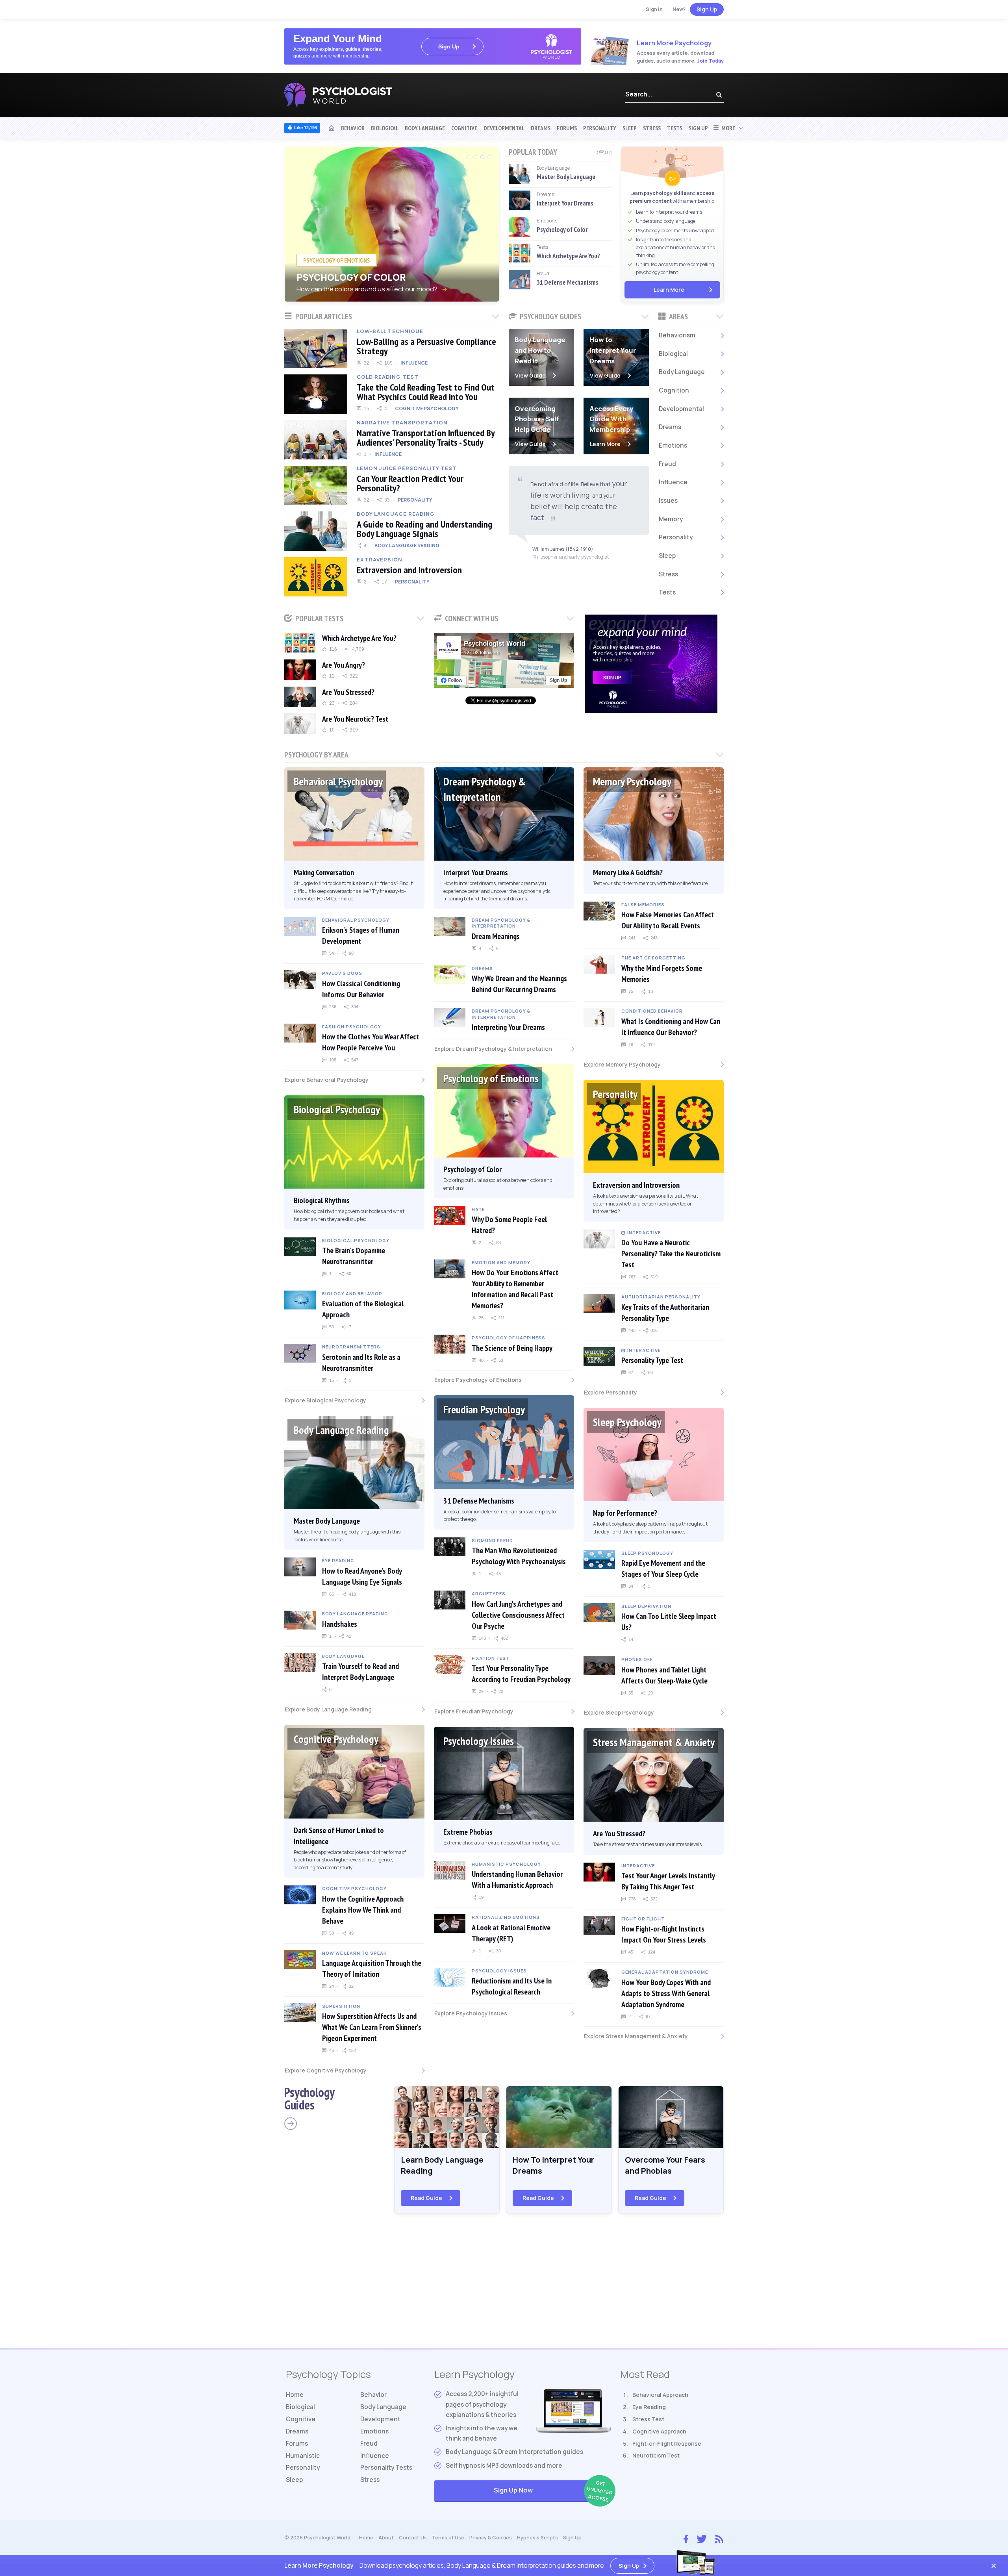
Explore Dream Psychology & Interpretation (493, 1049)
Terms (448, 2538)
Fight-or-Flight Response (667, 2444)
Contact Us (413, 2538)
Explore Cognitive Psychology (326, 2070)
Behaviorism (677, 335)
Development (380, 2419)
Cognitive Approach (659, 2431)
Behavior (353, 128)
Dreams (541, 128)
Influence (673, 482)
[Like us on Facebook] (686, 2537)
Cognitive (464, 128)
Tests (675, 128)
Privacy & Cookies (491, 2538)
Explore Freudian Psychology (474, 1711)
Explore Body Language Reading (328, 1709)
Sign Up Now (552, 2491)
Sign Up (707, 9)
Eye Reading (649, 2407)
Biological (385, 128)
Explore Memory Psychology (622, 1064)
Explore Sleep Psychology (619, 1712)
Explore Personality (611, 1392)
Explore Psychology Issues (471, 2013)
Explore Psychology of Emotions (478, 1380)
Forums (567, 128)
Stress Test (648, 2419)
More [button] (727, 128)
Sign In (654, 9)
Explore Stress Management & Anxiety (636, 2036)
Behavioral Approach (660, 2395)
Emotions (673, 445)
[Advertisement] (504, 2285)
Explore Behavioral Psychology (327, 1080)
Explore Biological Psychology (325, 1400)
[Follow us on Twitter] (702, 2538)
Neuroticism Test (656, 2455)
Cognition (674, 390)
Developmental (504, 128)
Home (295, 2395)
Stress (652, 128)
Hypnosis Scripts (537, 2538)
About (386, 2538)
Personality (600, 128)
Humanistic (303, 2456)
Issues (668, 501)
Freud (667, 464)
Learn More (669, 290)
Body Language (425, 128)
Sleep (630, 128)
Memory (671, 519)
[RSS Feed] (719, 2538)
